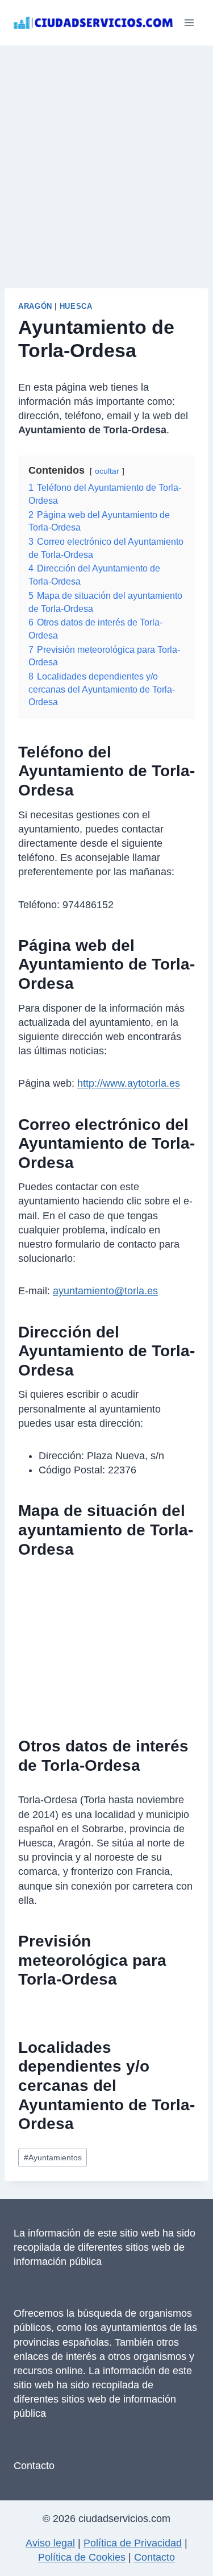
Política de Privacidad (133, 2543)
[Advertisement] (106, 158)
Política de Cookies (82, 2557)
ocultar (107, 471)
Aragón (35, 307)
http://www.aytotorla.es (129, 1083)
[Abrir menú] (189, 22)
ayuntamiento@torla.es (105, 1291)
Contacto (34, 2466)
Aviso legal (50, 2543)
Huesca (76, 307)
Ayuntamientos (53, 2157)
